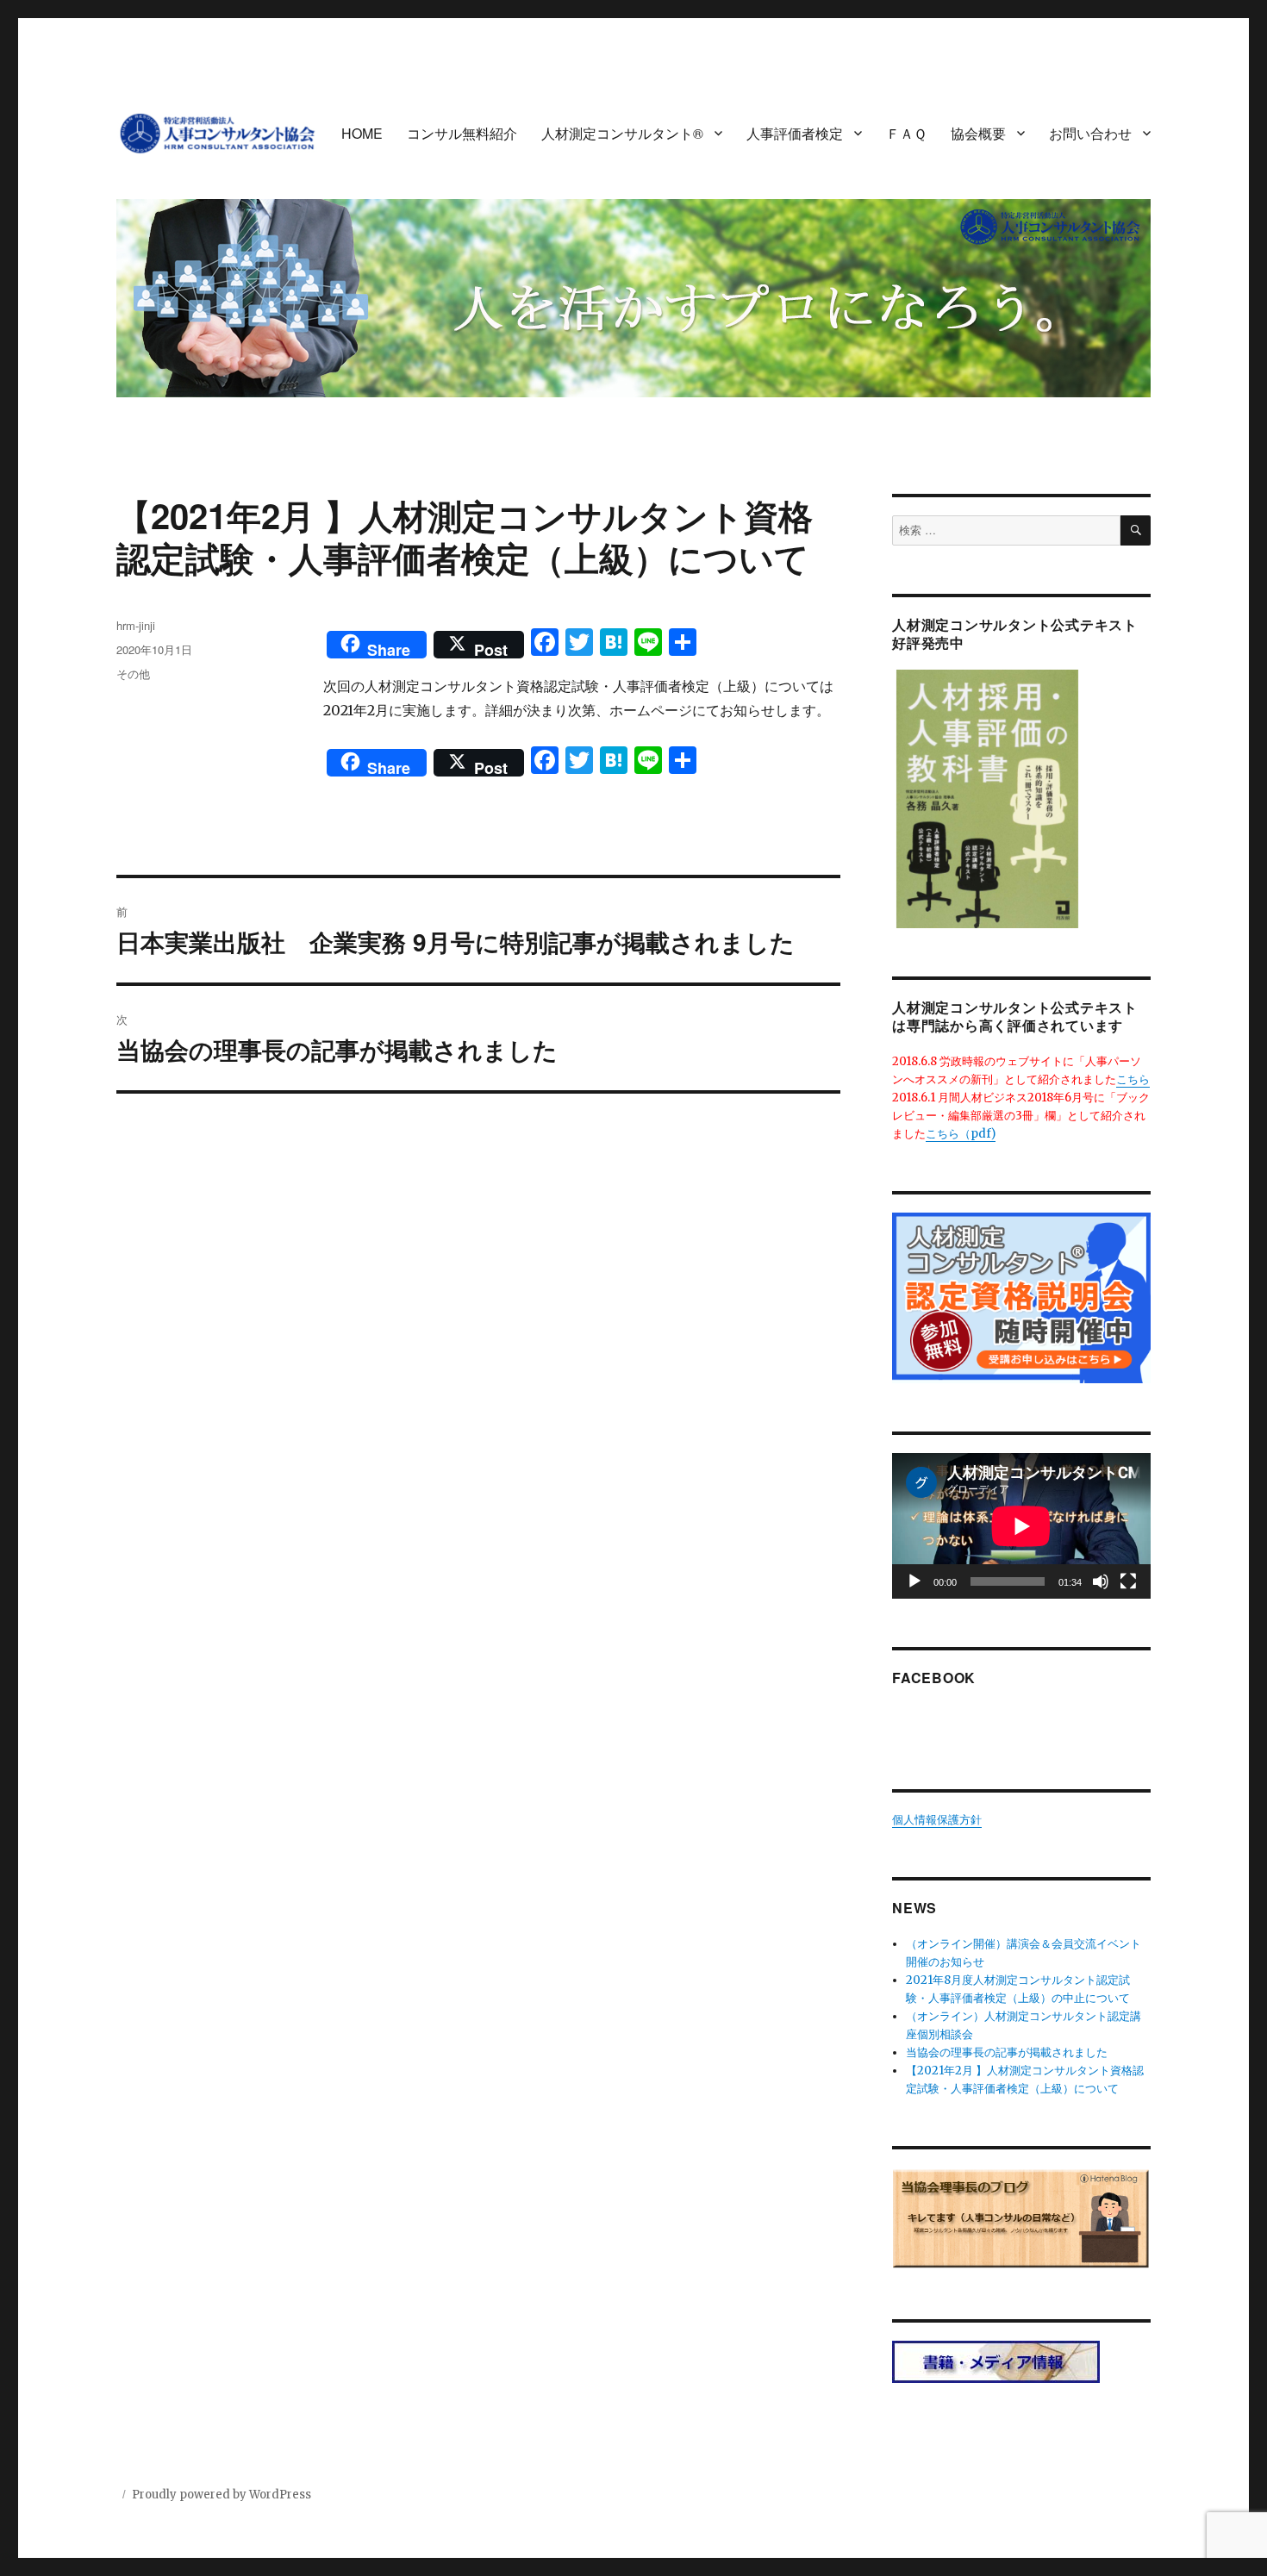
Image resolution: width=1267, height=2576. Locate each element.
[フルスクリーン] (1128, 1581)
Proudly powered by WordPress (222, 2495)
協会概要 (978, 133)
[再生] (914, 1581)
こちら (1133, 1079)
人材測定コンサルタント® (622, 133)
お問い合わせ (1090, 133)
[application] (1021, 1526)
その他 (133, 674)
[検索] (1136, 530)
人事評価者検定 (795, 133)
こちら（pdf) (961, 1134)
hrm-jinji (136, 625)
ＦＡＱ (906, 133)
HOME (362, 133)
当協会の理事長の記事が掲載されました (1007, 2052)
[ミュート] (1101, 1581)
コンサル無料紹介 (462, 133)
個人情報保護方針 (937, 1820)
